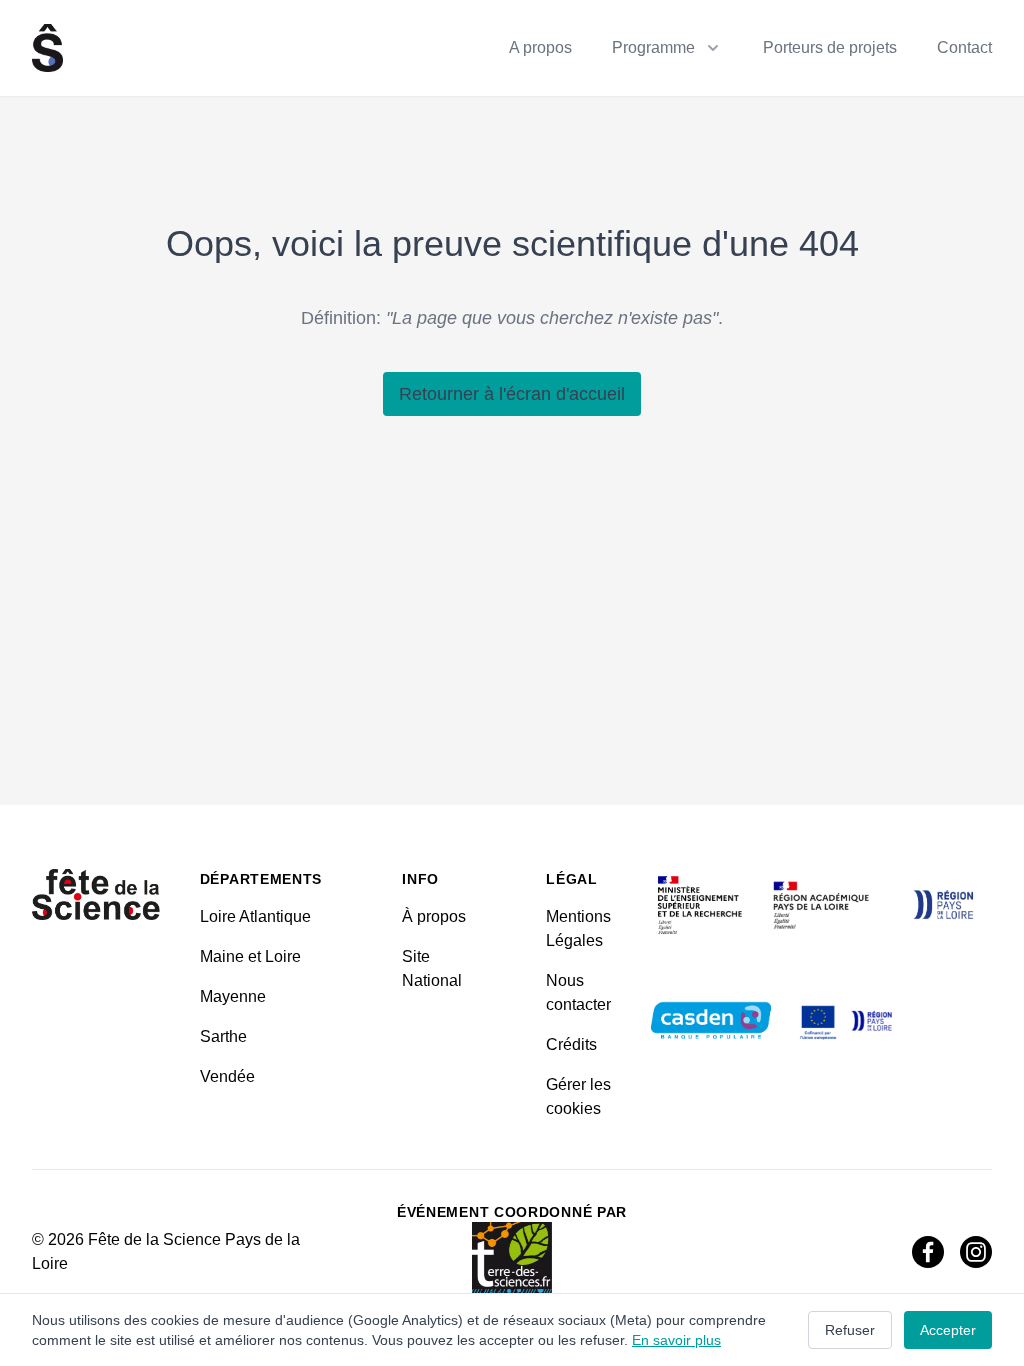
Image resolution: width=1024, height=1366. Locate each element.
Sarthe (223, 1036)
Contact (964, 47)
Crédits (571, 1044)
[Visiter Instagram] (976, 1252)
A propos (540, 47)
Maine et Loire (250, 956)
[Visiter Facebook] (928, 1252)
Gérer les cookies (578, 1096)
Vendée (227, 1076)
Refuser (850, 1330)
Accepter (948, 1330)
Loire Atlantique (255, 916)
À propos (434, 916)
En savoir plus (676, 1340)
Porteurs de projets (830, 47)
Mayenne (233, 996)
